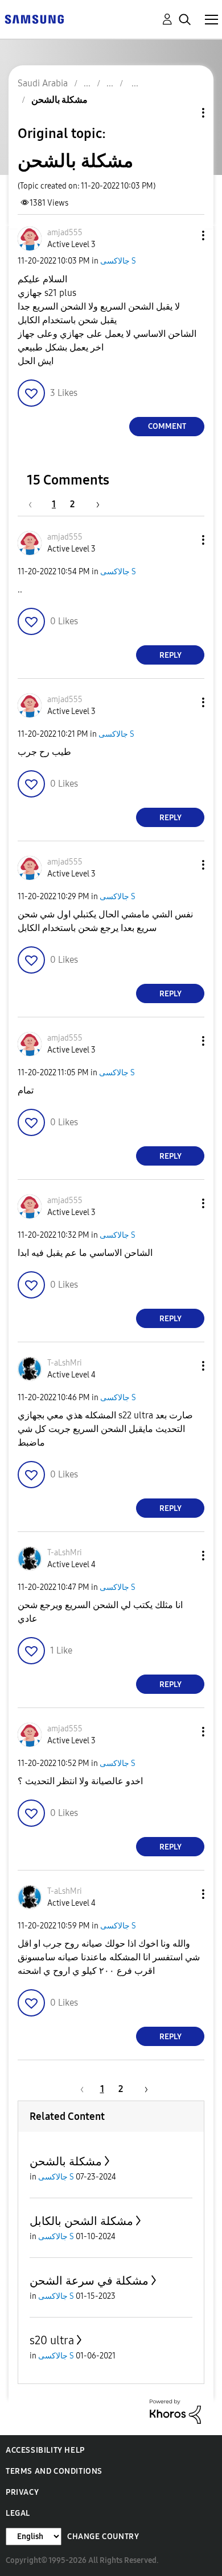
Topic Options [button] (184, 113)
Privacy (22, 2492)
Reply (170, 655)
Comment (167, 426)
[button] (184, 235)
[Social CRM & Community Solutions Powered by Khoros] (175, 2411)
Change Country (103, 2537)
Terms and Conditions (54, 2471)
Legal (18, 2513)
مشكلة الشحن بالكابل (81, 2221)
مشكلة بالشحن (66, 2161)
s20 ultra (52, 2340)
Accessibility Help (45, 2450)
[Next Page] (94, 504)
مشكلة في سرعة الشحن (89, 2281)
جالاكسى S (118, 261)
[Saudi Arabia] (34, 18)
